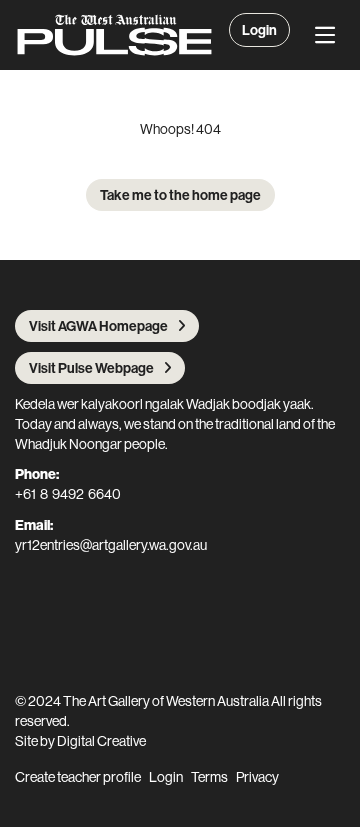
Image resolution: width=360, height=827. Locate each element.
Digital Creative (101, 741)
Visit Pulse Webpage (91, 368)
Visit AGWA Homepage (98, 326)
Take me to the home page (180, 195)
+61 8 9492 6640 (68, 494)
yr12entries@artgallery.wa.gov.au (111, 545)
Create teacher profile (78, 777)
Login (259, 30)
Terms (209, 777)
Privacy (257, 777)
